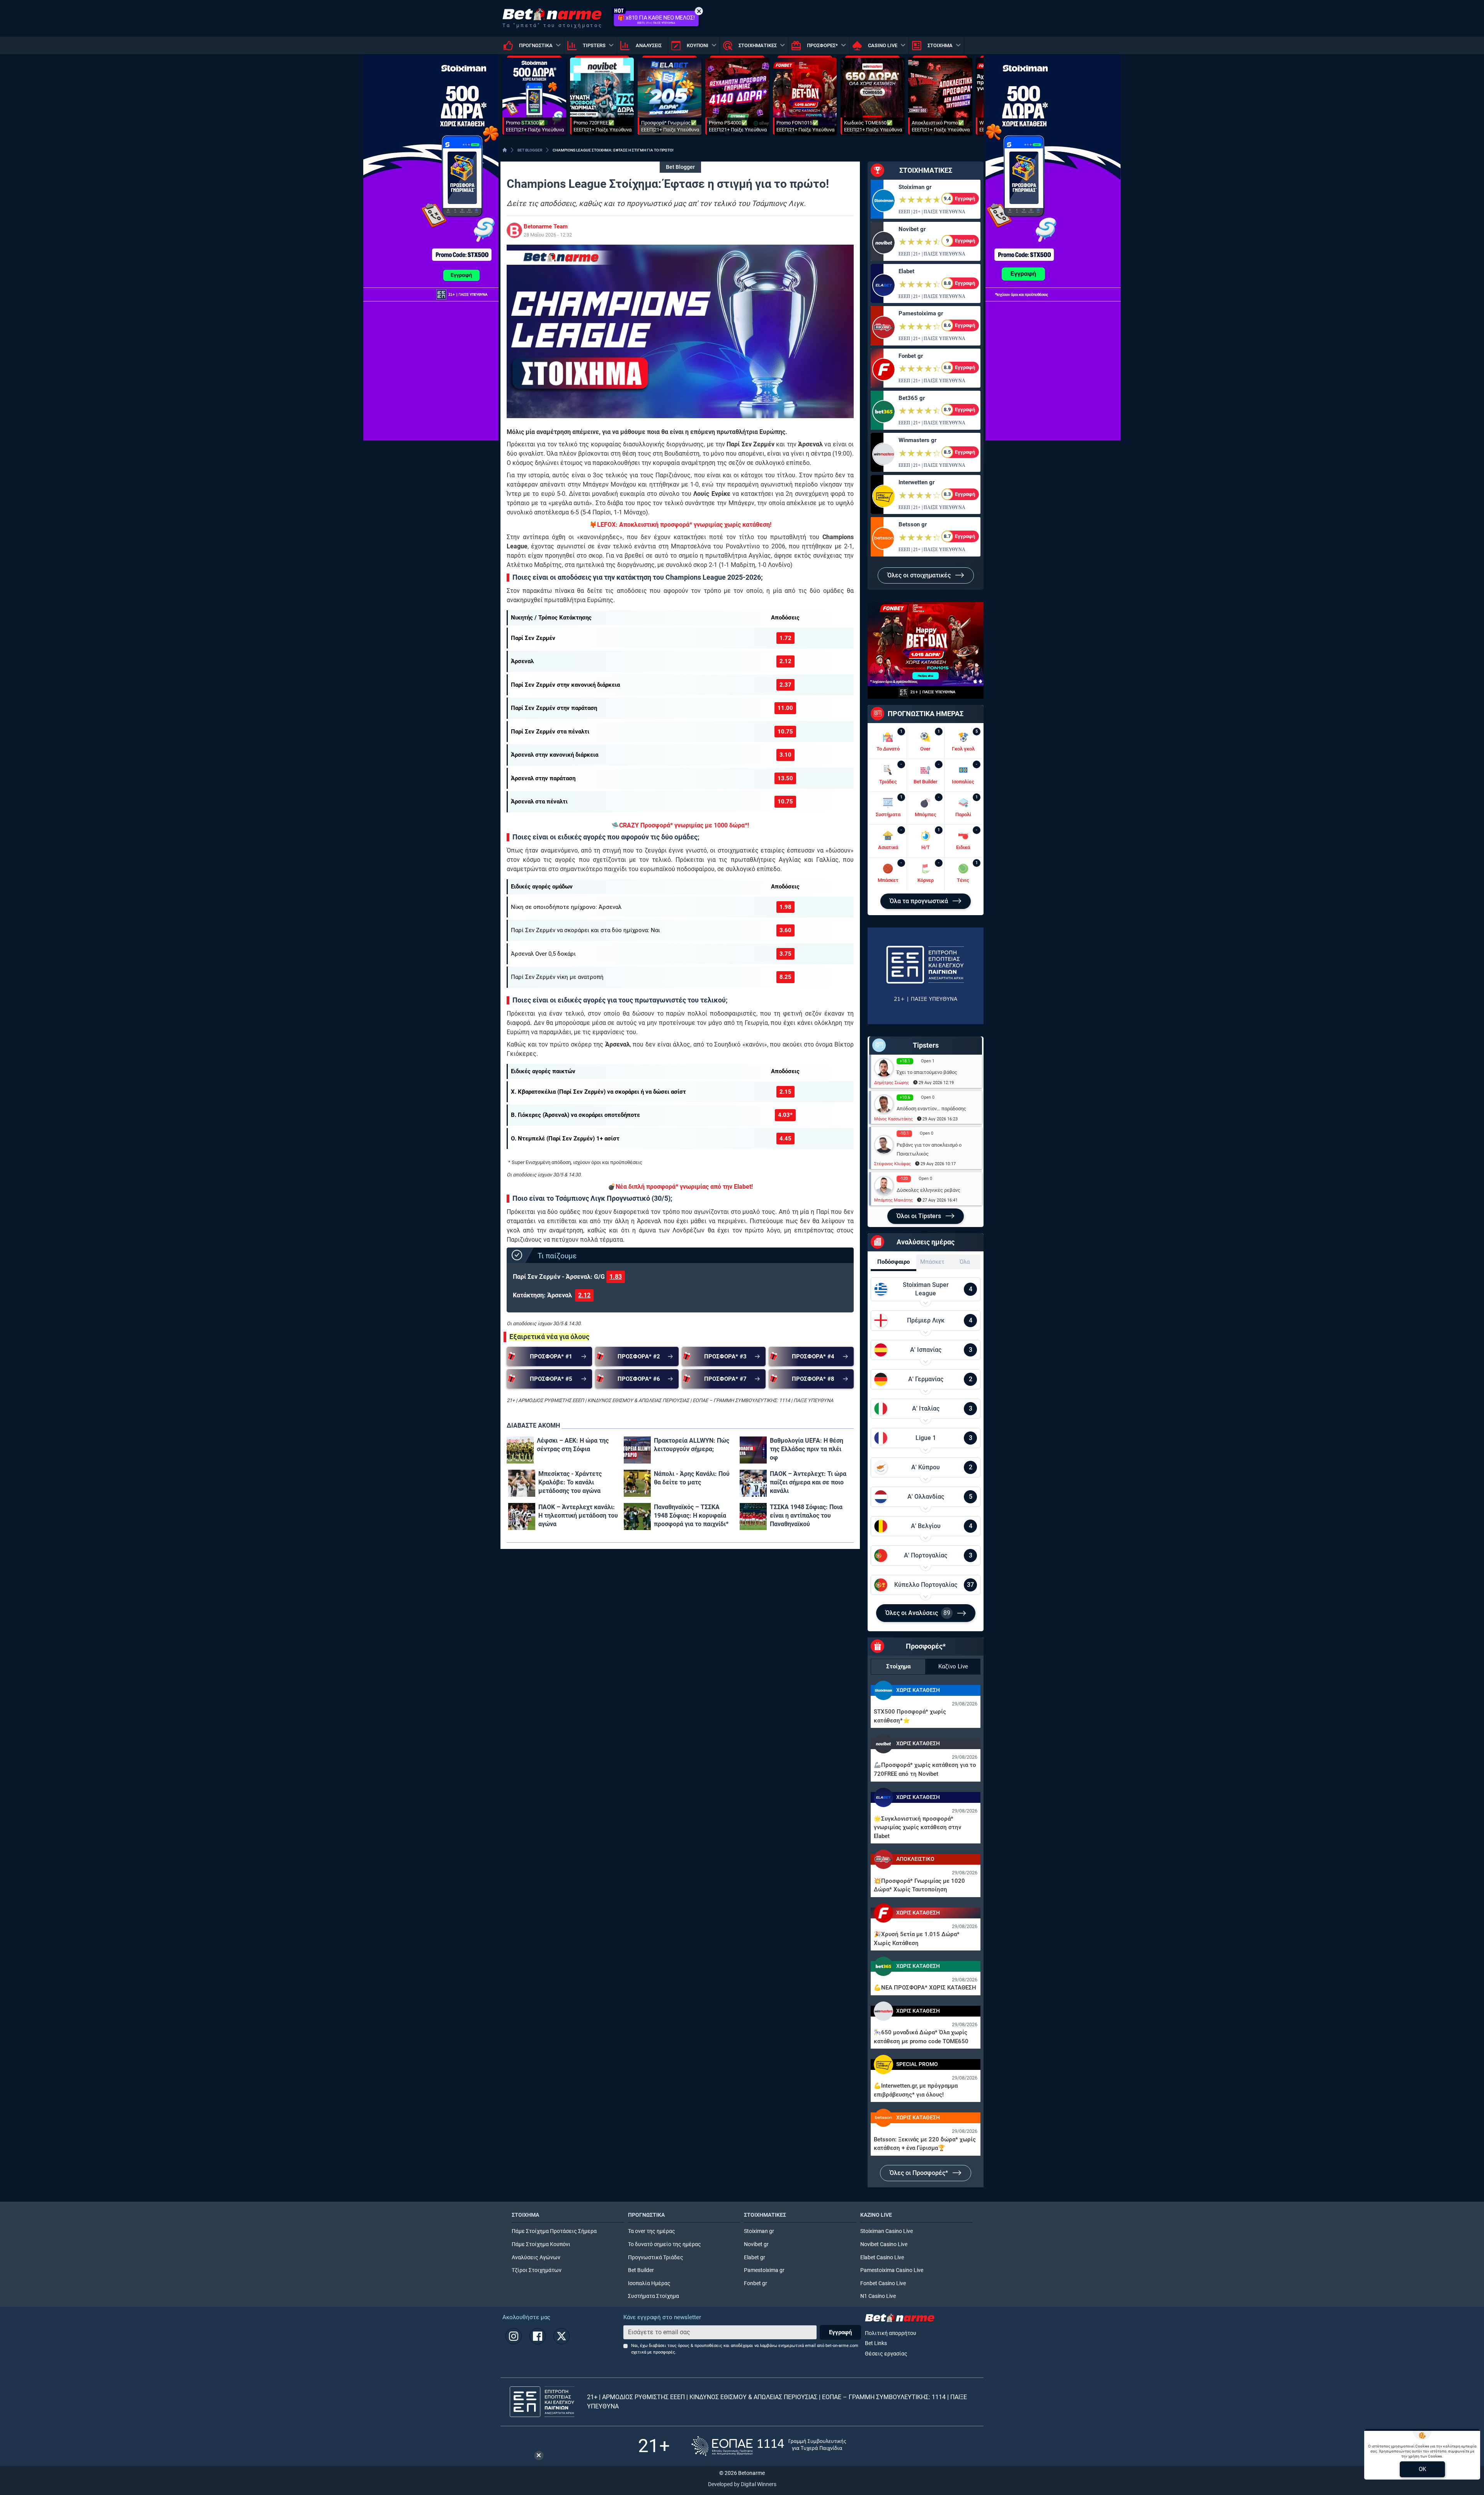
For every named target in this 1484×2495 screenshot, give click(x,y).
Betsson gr (913, 524)
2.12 (785, 661)
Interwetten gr (916, 482)
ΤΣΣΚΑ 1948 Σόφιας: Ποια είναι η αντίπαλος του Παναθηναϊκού (806, 1516)
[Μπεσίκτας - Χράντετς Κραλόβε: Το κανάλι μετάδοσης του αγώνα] (522, 1483)
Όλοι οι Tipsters (920, 1216)
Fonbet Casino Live (883, 2283)
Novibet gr (912, 229)
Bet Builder (641, 2270)
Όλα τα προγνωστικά (920, 901)
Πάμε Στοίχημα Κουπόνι (541, 2244)
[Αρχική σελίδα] (505, 150)
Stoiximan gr (915, 187)
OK (1422, 2469)
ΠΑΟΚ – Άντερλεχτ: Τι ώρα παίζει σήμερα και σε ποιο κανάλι (808, 1482)
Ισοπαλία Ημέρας (649, 2283)
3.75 (785, 954)
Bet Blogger (680, 167)
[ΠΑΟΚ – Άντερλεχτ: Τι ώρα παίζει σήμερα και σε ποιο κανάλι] (753, 1483)
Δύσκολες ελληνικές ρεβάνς (928, 1190)
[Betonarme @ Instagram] (514, 2336)
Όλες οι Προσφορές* (920, 2173)
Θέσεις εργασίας (886, 2354)
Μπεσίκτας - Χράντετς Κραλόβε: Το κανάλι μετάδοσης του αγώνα (570, 1482)
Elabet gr (755, 2258)
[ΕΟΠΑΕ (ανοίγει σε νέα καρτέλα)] (769, 2446)
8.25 (785, 977)
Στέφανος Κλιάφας (893, 1164)
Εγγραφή (840, 2332)
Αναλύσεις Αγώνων (536, 2258)
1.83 (616, 1277)
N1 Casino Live (878, 2296)
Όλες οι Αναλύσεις (918, 1613)
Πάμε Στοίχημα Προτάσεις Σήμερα (554, 2231)
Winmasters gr (917, 440)
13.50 (785, 778)
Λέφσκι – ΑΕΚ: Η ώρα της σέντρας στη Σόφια (573, 1445)
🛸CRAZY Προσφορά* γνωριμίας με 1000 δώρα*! (680, 825)
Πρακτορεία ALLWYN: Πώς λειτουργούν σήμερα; (692, 1445)
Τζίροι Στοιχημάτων (537, 2270)
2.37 (785, 685)
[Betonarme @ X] (562, 2336)
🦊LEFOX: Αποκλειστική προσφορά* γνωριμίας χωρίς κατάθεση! (680, 525)
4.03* (785, 1115)
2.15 (785, 1092)
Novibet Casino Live (884, 2244)
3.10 (785, 755)
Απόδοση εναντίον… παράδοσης (931, 1109)
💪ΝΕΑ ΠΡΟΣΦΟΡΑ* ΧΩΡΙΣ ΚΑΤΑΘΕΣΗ (925, 1988)
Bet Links (876, 2343)
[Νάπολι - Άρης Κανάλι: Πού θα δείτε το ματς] (637, 1483)
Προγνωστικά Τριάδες (656, 2258)
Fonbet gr (911, 356)
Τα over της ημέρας (652, 2231)
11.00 (785, 708)
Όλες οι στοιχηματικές (920, 575)
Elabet (906, 271)
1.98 (785, 907)
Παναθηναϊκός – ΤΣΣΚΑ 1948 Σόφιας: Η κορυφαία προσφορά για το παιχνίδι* (691, 1516)
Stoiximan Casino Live (887, 2231)
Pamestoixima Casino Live (892, 2270)
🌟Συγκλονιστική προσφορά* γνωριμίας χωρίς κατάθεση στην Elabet (917, 1827)
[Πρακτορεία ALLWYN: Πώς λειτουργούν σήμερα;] (637, 1450)
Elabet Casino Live (882, 2258)
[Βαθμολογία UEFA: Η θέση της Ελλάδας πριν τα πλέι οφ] (753, 1450)
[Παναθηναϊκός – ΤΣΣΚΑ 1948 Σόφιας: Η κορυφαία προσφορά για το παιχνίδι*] (637, 1516)
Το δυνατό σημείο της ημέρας (665, 2244)
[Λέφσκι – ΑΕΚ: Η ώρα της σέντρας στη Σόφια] (520, 1450)
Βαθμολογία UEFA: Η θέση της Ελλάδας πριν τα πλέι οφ (807, 1449)
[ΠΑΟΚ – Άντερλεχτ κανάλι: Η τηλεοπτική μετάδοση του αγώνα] (522, 1516)
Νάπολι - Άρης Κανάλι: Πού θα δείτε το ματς (692, 1478)
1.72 (785, 638)
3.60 (785, 930)
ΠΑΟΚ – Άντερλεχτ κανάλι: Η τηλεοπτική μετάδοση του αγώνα (578, 1516)
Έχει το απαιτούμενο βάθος (927, 1072)
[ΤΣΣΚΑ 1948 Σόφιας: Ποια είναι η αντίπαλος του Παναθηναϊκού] (753, 1516)
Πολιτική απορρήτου (891, 2333)
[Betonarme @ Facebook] (538, 2336)
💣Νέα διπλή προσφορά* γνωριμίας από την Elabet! (680, 1187)
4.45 (785, 1139)
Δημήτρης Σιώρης (892, 1083)
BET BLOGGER (530, 150)
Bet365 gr (912, 398)
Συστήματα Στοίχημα (654, 2296)
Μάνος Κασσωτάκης (893, 1119)
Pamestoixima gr (921, 313)
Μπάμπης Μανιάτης (893, 1200)
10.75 (785, 732)
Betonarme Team (546, 226)
